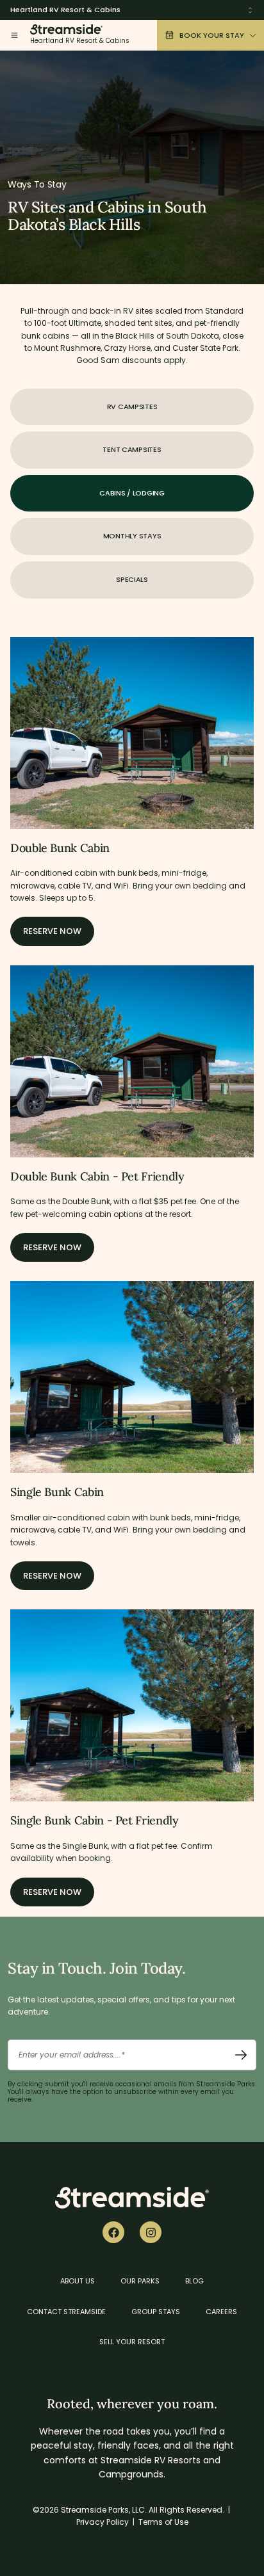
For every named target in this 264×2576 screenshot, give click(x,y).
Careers (221, 2312)
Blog (194, 2281)
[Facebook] (113, 2232)
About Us (78, 2281)
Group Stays (156, 2312)
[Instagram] (151, 2232)
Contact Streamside (66, 2312)
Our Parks (140, 2281)
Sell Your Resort (132, 2342)
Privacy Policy (103, 2522)
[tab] (132, 407)
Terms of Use (163, 2522)
